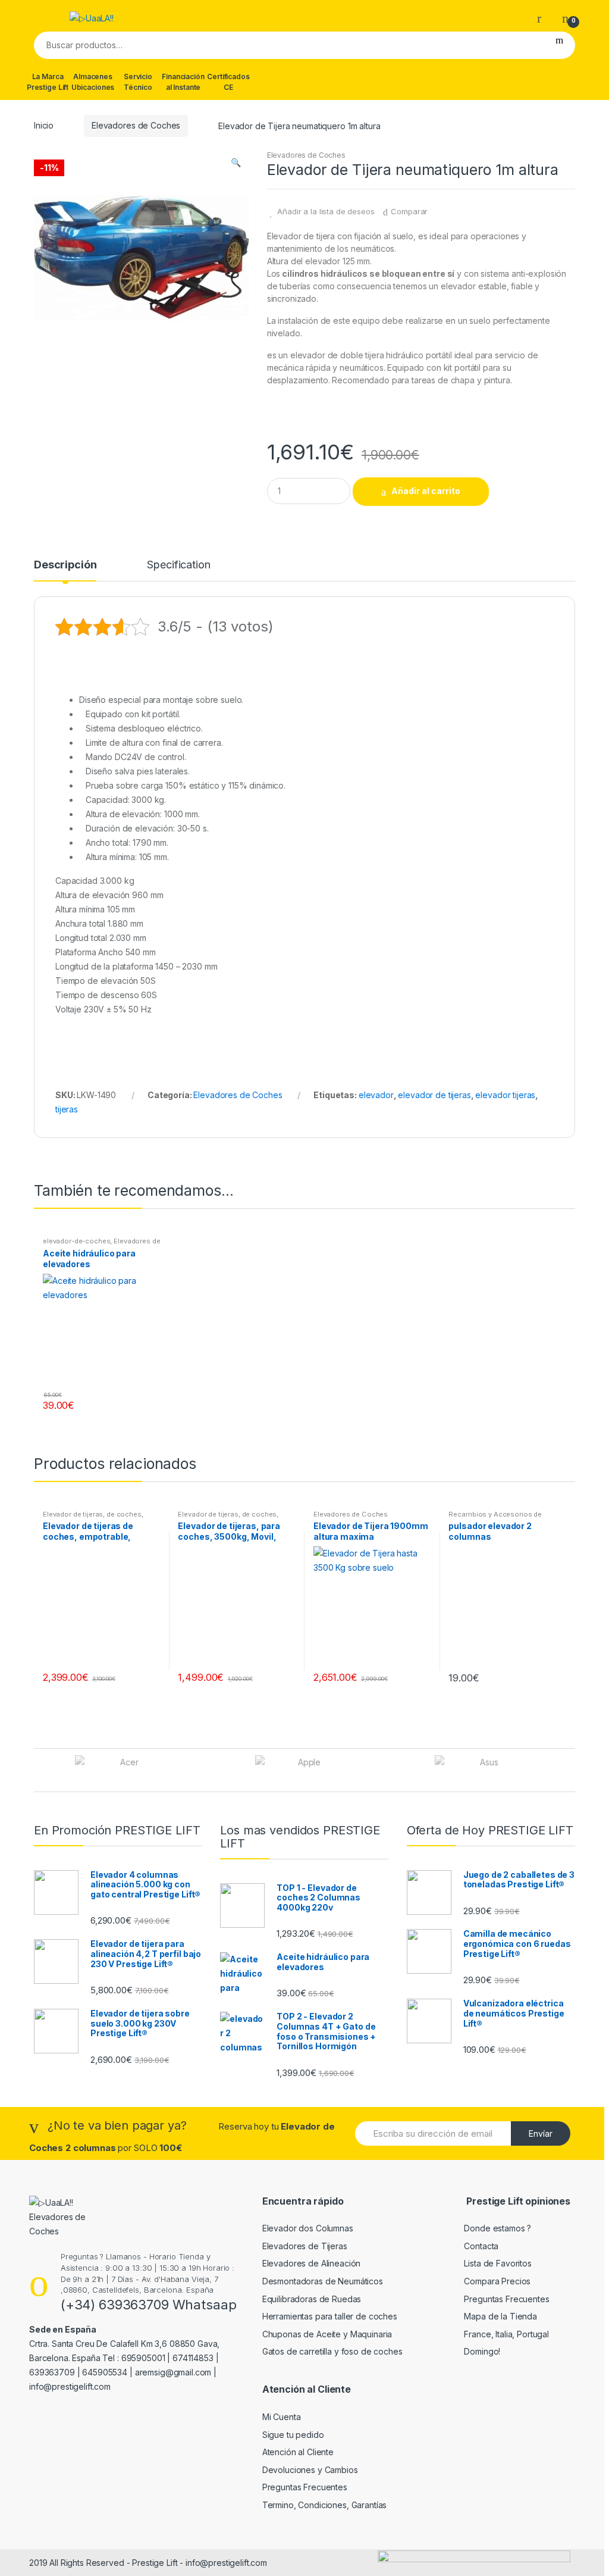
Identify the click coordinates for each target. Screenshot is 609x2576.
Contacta (481, 2246)
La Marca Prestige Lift (48, 82)
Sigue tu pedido (293, 2435)
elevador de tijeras (434, 1095)
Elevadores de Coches (136, 125)
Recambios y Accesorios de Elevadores (495, 1518)
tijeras (67, 1109)
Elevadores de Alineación (312, 2263)
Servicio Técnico (138, 82)
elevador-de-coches (76, 1241)
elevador (376, 1095)
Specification (178, 565)
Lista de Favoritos (497, 2263)
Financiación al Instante (183, 82)
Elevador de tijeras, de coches (92, 1514)
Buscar (559, 45)
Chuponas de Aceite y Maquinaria (327, 2334)
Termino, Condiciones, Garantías (325, 2505)
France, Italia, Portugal (506, 2334)
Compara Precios (497, 2281)
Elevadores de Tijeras (305, 2246)
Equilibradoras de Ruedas (312, 2299)
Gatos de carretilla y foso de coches (332, 2351)
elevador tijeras (505, 1095)
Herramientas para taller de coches (330, 2316)
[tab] (65, 570)
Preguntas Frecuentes (506, 2299)
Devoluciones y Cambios (310, 2470)
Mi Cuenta (282, 2417)
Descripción (65, 565)
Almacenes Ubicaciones (93, 82)
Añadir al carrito (426, 491)
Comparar (409, 211)
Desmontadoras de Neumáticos (323, 2281)
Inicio (44, 125)
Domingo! (482, 2351)
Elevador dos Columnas (308, 2228)
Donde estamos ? (497, 2228)
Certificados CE (228, 82)
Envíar (541, 2133)
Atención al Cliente (298, 2452)
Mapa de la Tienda (500, 2316)
